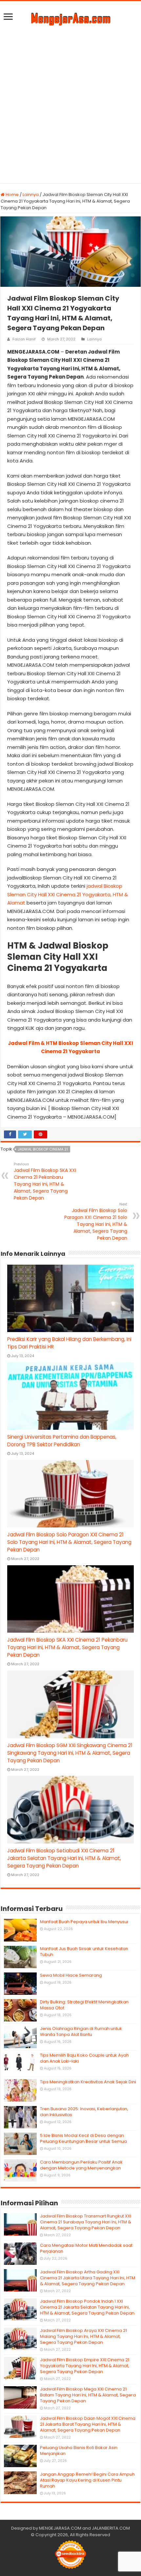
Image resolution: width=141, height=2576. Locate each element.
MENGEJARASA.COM (60, 2528)
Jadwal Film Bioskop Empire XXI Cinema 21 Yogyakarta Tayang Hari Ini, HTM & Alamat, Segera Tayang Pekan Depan (85, 2366)
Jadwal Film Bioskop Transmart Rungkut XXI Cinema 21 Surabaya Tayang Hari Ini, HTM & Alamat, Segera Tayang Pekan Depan (86, 2222)
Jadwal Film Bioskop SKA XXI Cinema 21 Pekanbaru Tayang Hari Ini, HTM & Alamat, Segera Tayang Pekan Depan (45, 1181)
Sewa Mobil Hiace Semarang (71, 1975)
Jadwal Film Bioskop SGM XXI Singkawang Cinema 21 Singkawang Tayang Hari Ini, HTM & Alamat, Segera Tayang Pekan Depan (70, 1753)
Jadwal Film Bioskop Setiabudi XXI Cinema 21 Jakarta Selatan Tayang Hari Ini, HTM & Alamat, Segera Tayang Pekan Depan (64, 1858)
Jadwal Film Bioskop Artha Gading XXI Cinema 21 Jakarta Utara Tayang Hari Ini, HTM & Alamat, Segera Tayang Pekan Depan (88, 2278)
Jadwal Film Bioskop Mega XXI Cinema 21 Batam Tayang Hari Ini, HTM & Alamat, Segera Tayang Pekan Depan (88, 2395)
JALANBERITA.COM (111, 2528)
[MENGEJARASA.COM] (70, 18)
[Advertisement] (70, 103)
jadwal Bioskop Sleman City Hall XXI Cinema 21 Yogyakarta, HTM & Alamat (68, 894)
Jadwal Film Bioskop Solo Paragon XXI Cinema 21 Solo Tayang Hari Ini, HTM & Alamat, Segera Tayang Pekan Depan (96, 1221)
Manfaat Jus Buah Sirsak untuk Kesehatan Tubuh (84, 1952)
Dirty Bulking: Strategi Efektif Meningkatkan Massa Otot (84, 2005)
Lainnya (31, 195)
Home (12, 195)
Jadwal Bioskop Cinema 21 (43, 1149)
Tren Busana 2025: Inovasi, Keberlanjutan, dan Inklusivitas (84, 2112)
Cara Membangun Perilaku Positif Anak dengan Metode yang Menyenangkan (81, 2165)
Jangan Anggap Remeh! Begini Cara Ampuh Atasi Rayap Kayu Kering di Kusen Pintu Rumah (87, 2480)
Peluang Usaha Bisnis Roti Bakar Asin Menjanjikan (79, 2451)
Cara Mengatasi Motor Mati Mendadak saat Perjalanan (86, 2248)
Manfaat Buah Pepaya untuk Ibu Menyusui (84, 1922)
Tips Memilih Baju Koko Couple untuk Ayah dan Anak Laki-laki (84, 2058)
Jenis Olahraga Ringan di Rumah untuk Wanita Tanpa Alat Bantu (81, 2031)
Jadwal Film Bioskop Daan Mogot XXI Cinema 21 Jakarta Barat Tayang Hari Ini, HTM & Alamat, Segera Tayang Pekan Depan (88, 2424)
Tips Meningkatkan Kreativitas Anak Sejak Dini (88, 2082)
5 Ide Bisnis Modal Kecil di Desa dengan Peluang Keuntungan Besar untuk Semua (83, 2138)
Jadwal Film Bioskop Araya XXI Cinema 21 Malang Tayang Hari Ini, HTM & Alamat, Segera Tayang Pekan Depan (83, 2336)
